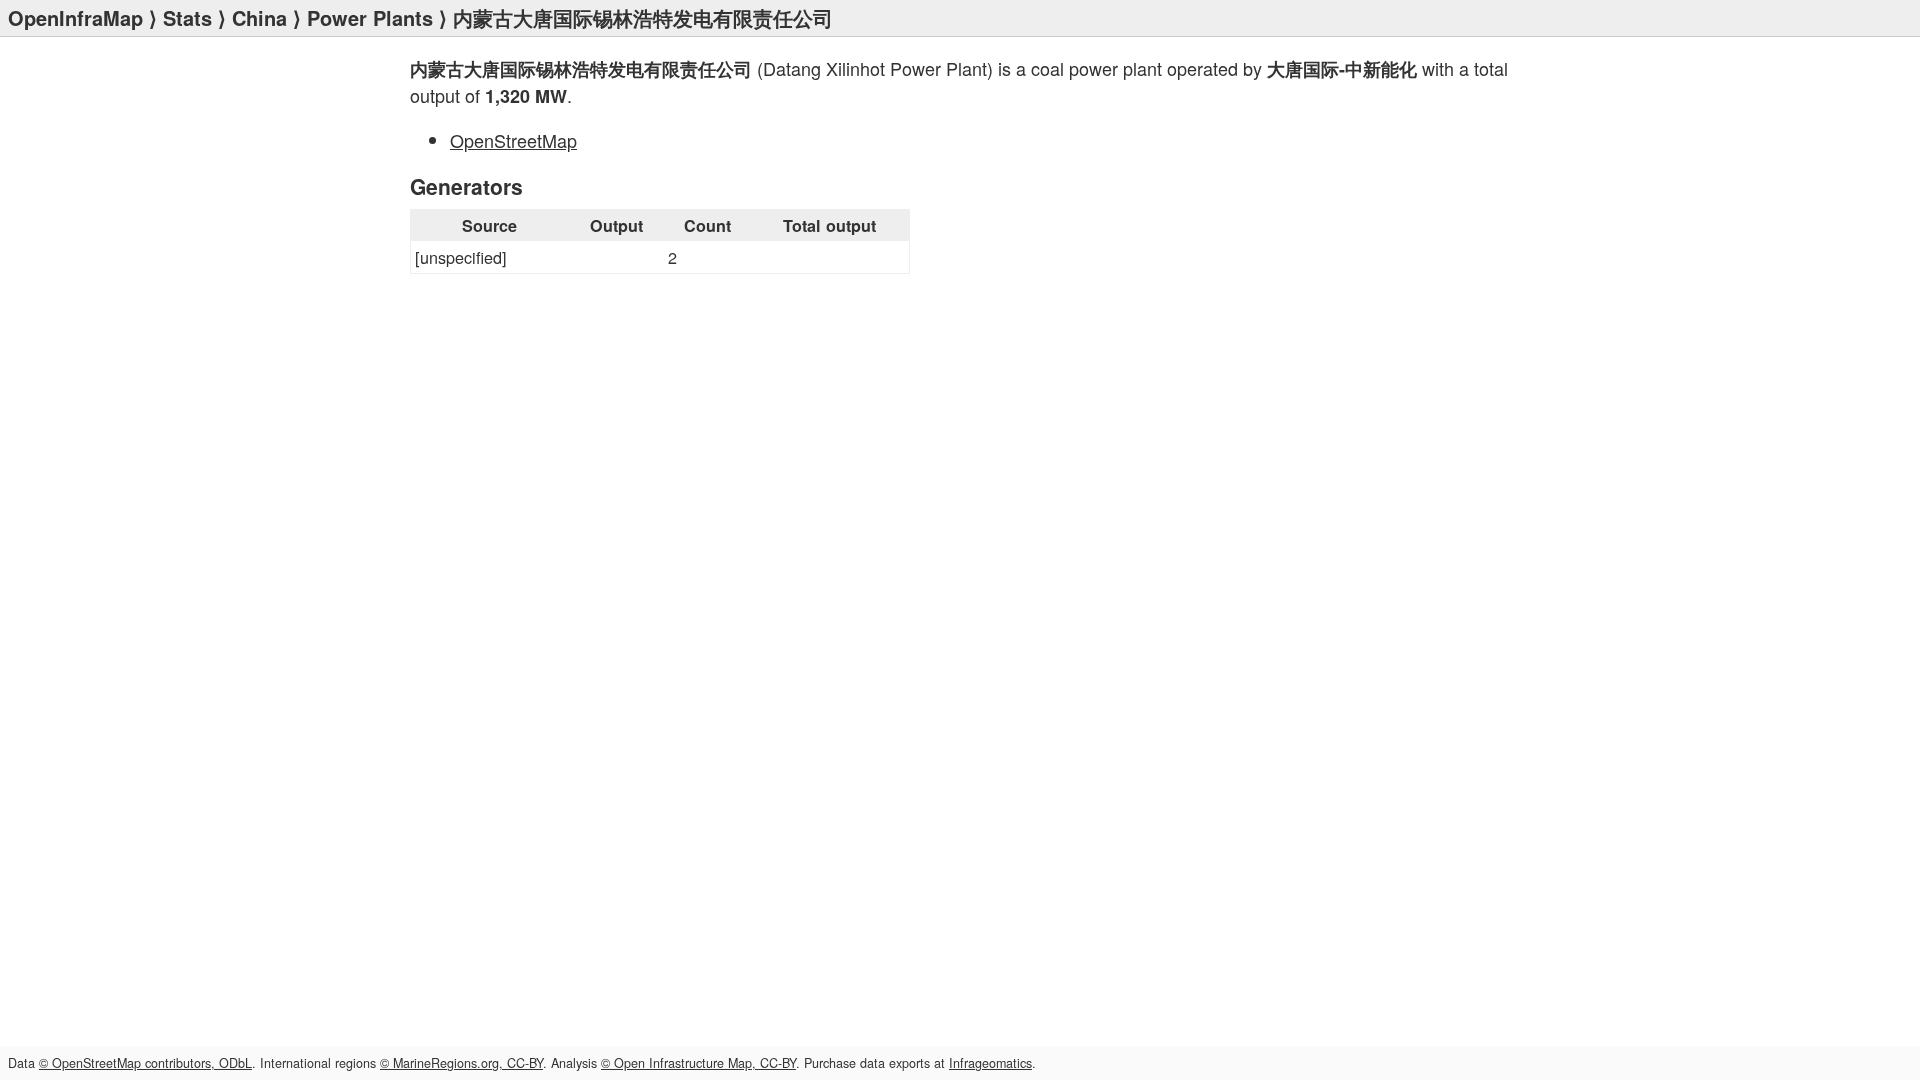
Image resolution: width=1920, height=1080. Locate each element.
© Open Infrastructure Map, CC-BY (698, 1063)
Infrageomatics (990, 1063)
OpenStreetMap (513, 140)
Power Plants (370, 17)
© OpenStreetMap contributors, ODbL (145, 1063)
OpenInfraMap (75, 17)
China (259, 17)
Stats (187, 17)
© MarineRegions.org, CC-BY (461, 1063)
